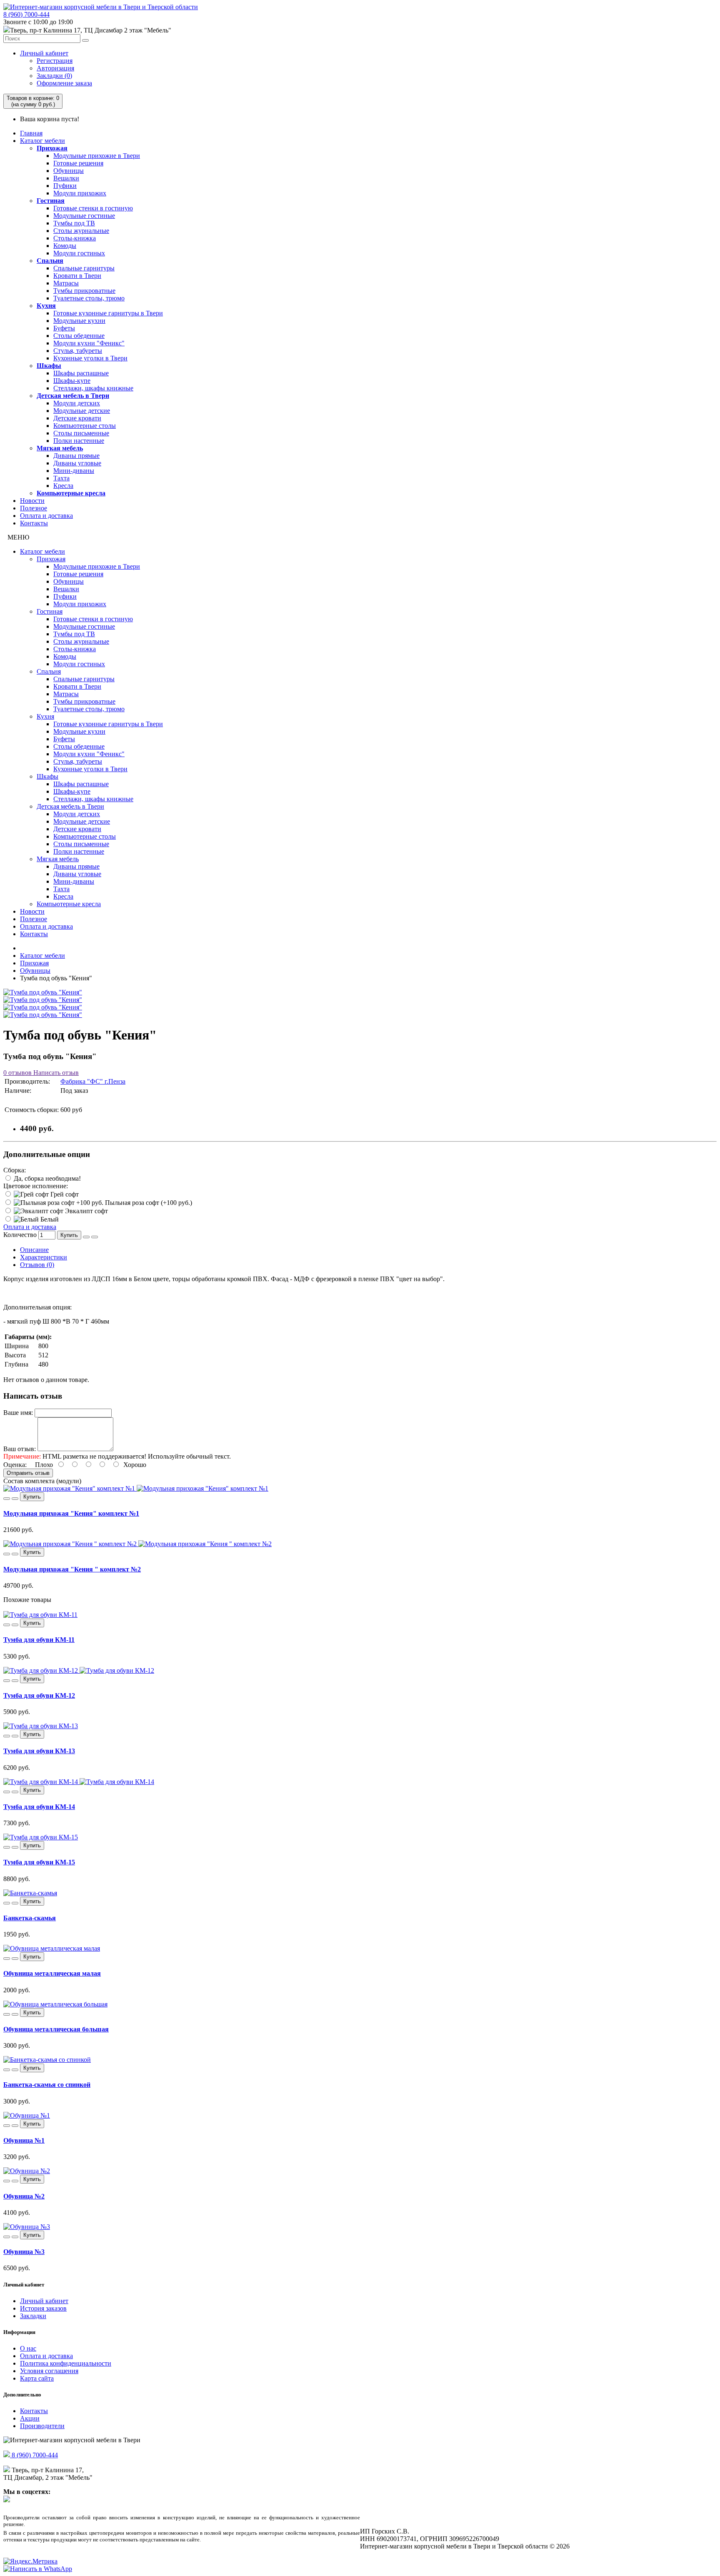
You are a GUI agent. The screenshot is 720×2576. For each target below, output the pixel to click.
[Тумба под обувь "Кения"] (43, 992)
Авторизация (55, 68)
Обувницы (69, 171)
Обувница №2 (24, 2196)
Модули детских (77, 403)
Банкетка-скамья (30, 1918)
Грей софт (64, 1194)
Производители (42, 2426)
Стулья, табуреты (78, 351)
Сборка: (15, 1170)
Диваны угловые (77, 463)
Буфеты (64, 328)
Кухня (46, 306)
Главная (31, 133)
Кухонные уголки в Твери (90, 358)
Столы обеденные (79, 336)
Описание (34, 1250)
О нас (28, 2348)
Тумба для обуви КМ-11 (39, 1640)
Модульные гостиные (84, 216)
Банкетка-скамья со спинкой (47, 2085)
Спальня (50, 261)
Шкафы (49, 366)
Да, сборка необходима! (46, 1178)
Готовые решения (78, 163)
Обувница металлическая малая (52, 1973)
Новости (32, 501)
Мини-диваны (74, 471)
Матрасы (66, 283)
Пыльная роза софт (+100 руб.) (148, 1203)
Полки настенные (79, 441)
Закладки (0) (54, 76)
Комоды (65, 246)
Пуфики (65, 186)
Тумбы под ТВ (74, 223)
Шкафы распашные (81, 373)
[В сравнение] (95, 1237)
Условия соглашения (49, 2371)
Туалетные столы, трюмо (89, 298)
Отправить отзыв (28, 1473)
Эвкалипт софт (86, 1211)
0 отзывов (17, 1073)
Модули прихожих (80, 193)
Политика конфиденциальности (66, 2363)
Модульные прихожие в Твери (97, 156)
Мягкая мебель (60, 448)
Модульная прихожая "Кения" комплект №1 (71, 1513)
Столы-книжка (75, 238)
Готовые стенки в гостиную (93, 208)
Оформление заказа (64, 83)
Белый (49, 1219)
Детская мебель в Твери (73, 396)
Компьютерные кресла (71, 493)
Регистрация (55, 61)
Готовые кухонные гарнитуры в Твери (108, 313)
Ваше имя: (18, 1413)
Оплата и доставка (46, 516)
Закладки (33, 2316)
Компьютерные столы (85, 426)
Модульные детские (82, 411)
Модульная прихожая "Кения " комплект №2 (72, 1569)
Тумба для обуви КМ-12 (39, 1695)
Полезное (34, 508)
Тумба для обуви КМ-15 (39, 1862)
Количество (20, 1235)
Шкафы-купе (72, 381)
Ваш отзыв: (20, 1449)
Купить (69, 1235)
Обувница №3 (24, 2252)
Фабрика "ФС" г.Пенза (93, 1081)
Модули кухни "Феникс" (89, 343)
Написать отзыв (55, 1073)
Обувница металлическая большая (56, 2029)
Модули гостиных (79, 253)
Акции (30, 2418)
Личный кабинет (44, 53)
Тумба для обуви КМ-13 (39, 1751)
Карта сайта (37, 2378)
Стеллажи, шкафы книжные (93, 388)
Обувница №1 (24, 2140)
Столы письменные (81, 433)
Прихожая (52, 148)
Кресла (63, 486)
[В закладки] (86, 1237)
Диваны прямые (76, 456)
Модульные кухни (79, 321)
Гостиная (51, 201)
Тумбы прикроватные (84, 291)
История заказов (43, 2308)
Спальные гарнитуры (84, 268)
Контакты (34, 523)
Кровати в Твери (77, 276)
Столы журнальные (81, 231)
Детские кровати (77, 418)
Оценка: (15, 1465)
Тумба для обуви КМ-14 (39, 1807)
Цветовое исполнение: (36, 1186)
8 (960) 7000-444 (26, 14)
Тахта (61, 478)
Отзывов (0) (37, 1265)
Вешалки (66, 178)
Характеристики (44, 1257)
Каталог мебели (42, 141)
